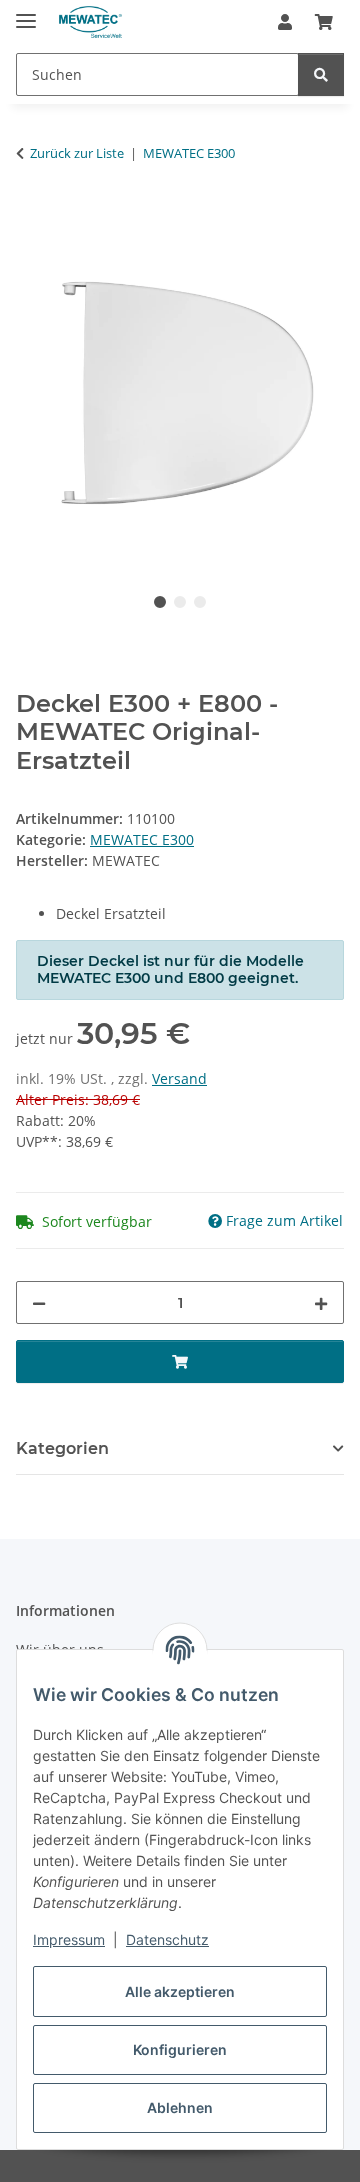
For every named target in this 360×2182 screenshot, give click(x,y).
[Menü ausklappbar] (26, 12)
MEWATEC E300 (142, 839)
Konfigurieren (180, 2049)
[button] (285, 22)
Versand (179, 1078)
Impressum (69, 1939)
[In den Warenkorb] (32, 216)
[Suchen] (321, 74)
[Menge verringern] (39, 1302)
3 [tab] (200, 602)
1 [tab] (160, 602)
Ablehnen (180, 2107)
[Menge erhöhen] (321, 1302)
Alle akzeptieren (180, 1991)
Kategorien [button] (62, 1448)
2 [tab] (180, 602)
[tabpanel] (180, 393)
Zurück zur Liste (77, 153)
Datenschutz (167, 1939)
